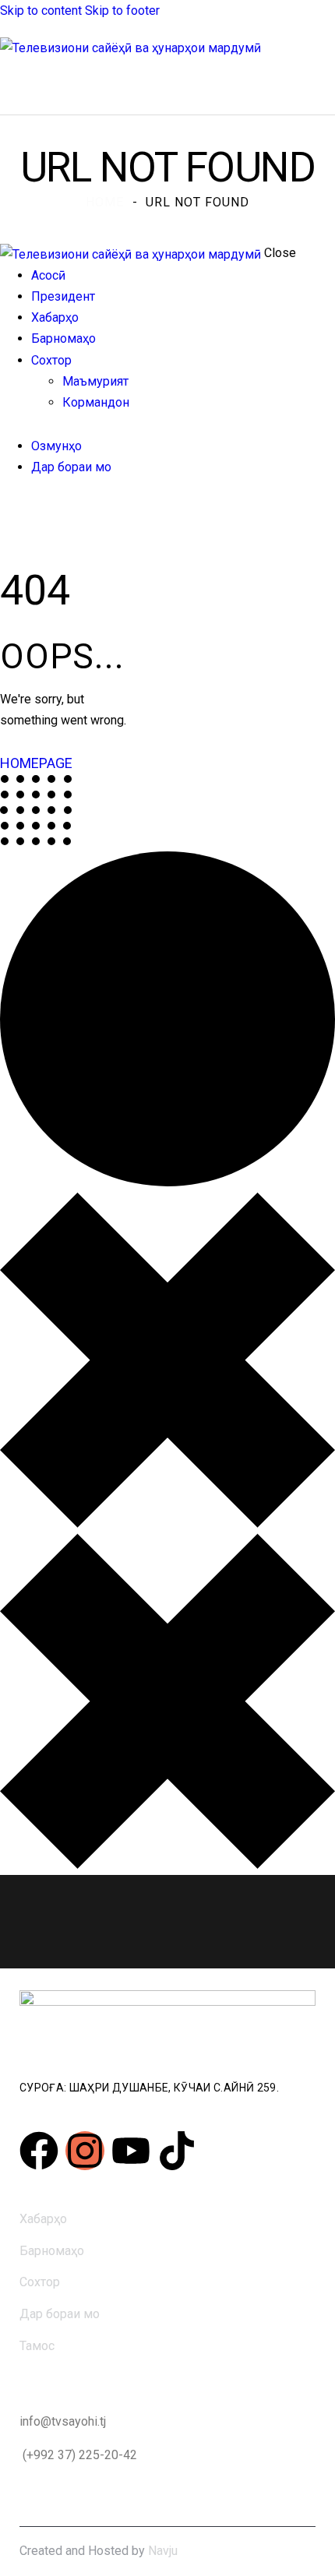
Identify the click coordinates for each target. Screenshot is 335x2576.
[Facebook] (39, 2151)
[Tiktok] (177, 2151)
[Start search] (326, 85)
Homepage (36, 763)
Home (105, 202)
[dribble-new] (35, 511)
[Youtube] (131, 2151)
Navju (163, 2551)
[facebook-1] (9, 511)
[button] (295, 85)
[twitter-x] (22, 511)
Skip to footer (122, 11)
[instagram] (53, 511)
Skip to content (41, 11)
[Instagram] (85, 2151)
